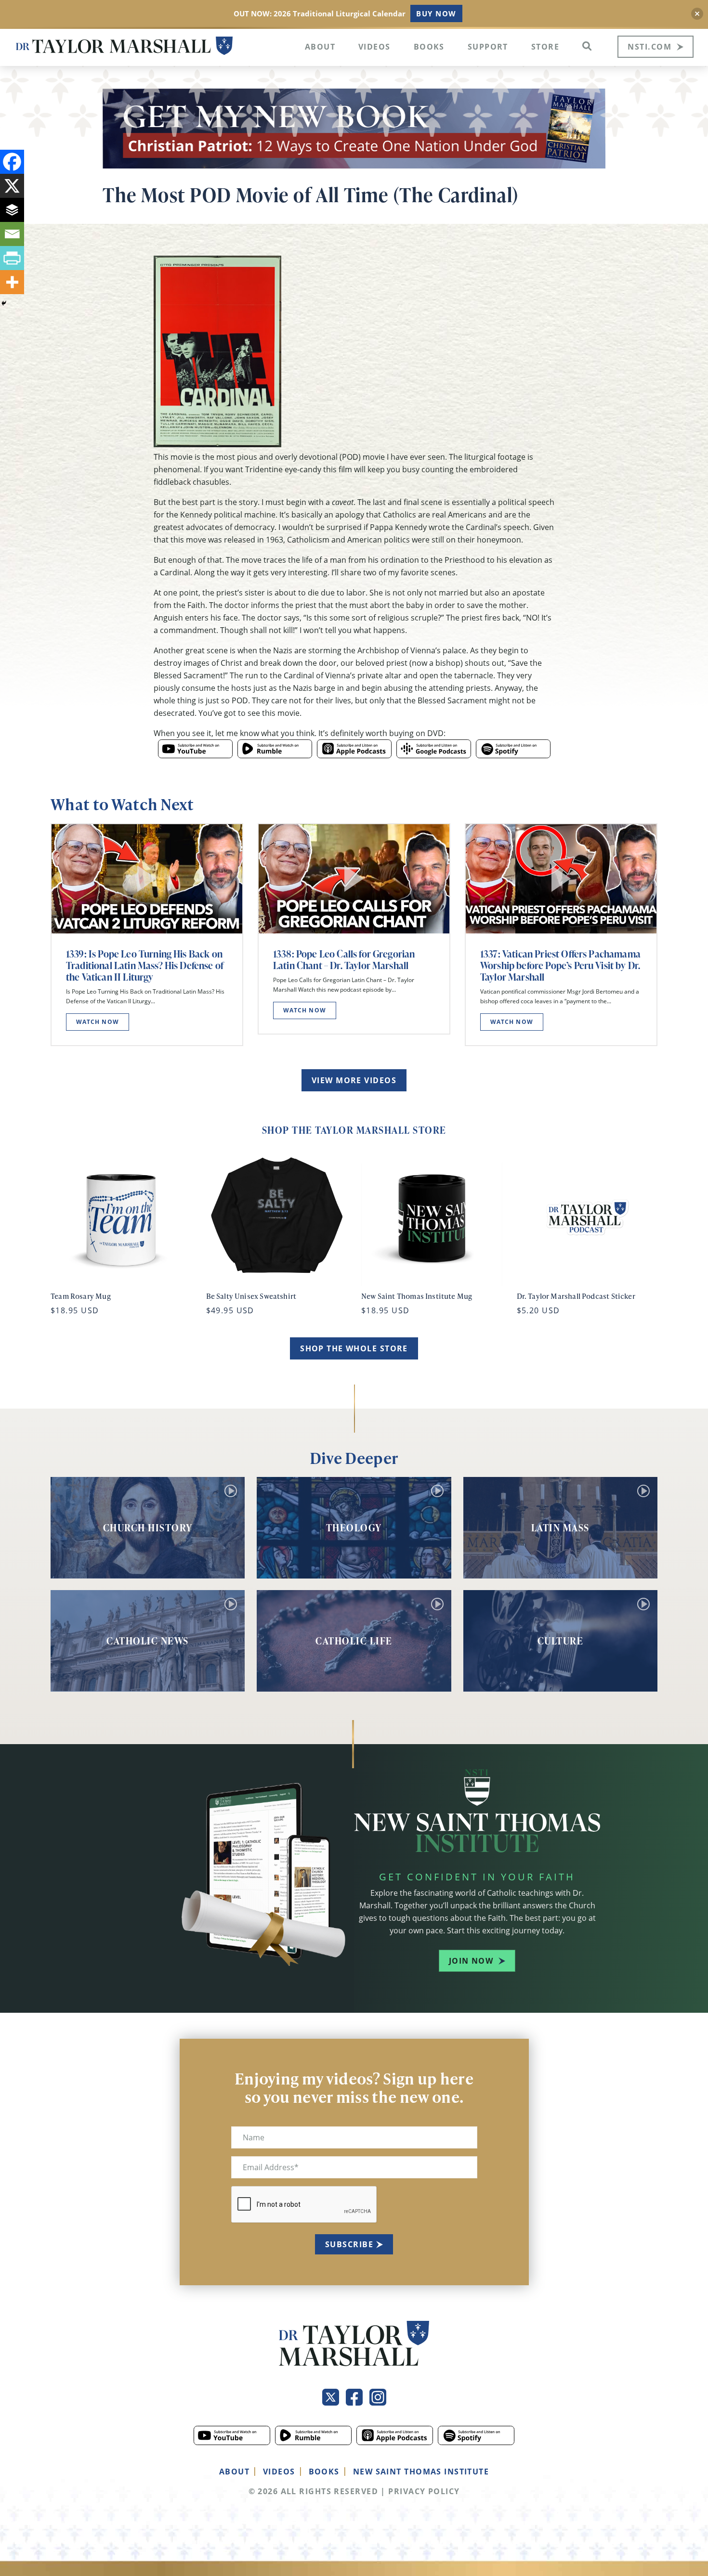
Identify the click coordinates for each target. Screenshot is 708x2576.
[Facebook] (12, 162)
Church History (148, 1527)
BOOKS (324, 2472)
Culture (561, 1641)
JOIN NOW (471, 1961)
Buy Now (436, 13)
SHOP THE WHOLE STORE (354, 1348)
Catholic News (148, 1641)
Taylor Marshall (124, 46)
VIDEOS (279, 2472)
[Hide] (4, 303)
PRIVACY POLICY (424, 2491)
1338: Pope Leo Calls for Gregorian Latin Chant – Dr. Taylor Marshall (344, 959)
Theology (354, 1527)
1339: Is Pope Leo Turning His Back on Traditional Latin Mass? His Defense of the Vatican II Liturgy (145, 965)
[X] (12, 186)
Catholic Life (354, 1641)
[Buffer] (12, 210)
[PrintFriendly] (12, 258)
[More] (12, 282)
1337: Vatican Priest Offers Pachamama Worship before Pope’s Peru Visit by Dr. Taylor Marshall (560, 965)
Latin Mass (560, 1527)
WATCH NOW (98, 1022)
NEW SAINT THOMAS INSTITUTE (421, 2472)
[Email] (12, 234)
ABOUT (234, 2472)
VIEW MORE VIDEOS (354, 1080)
